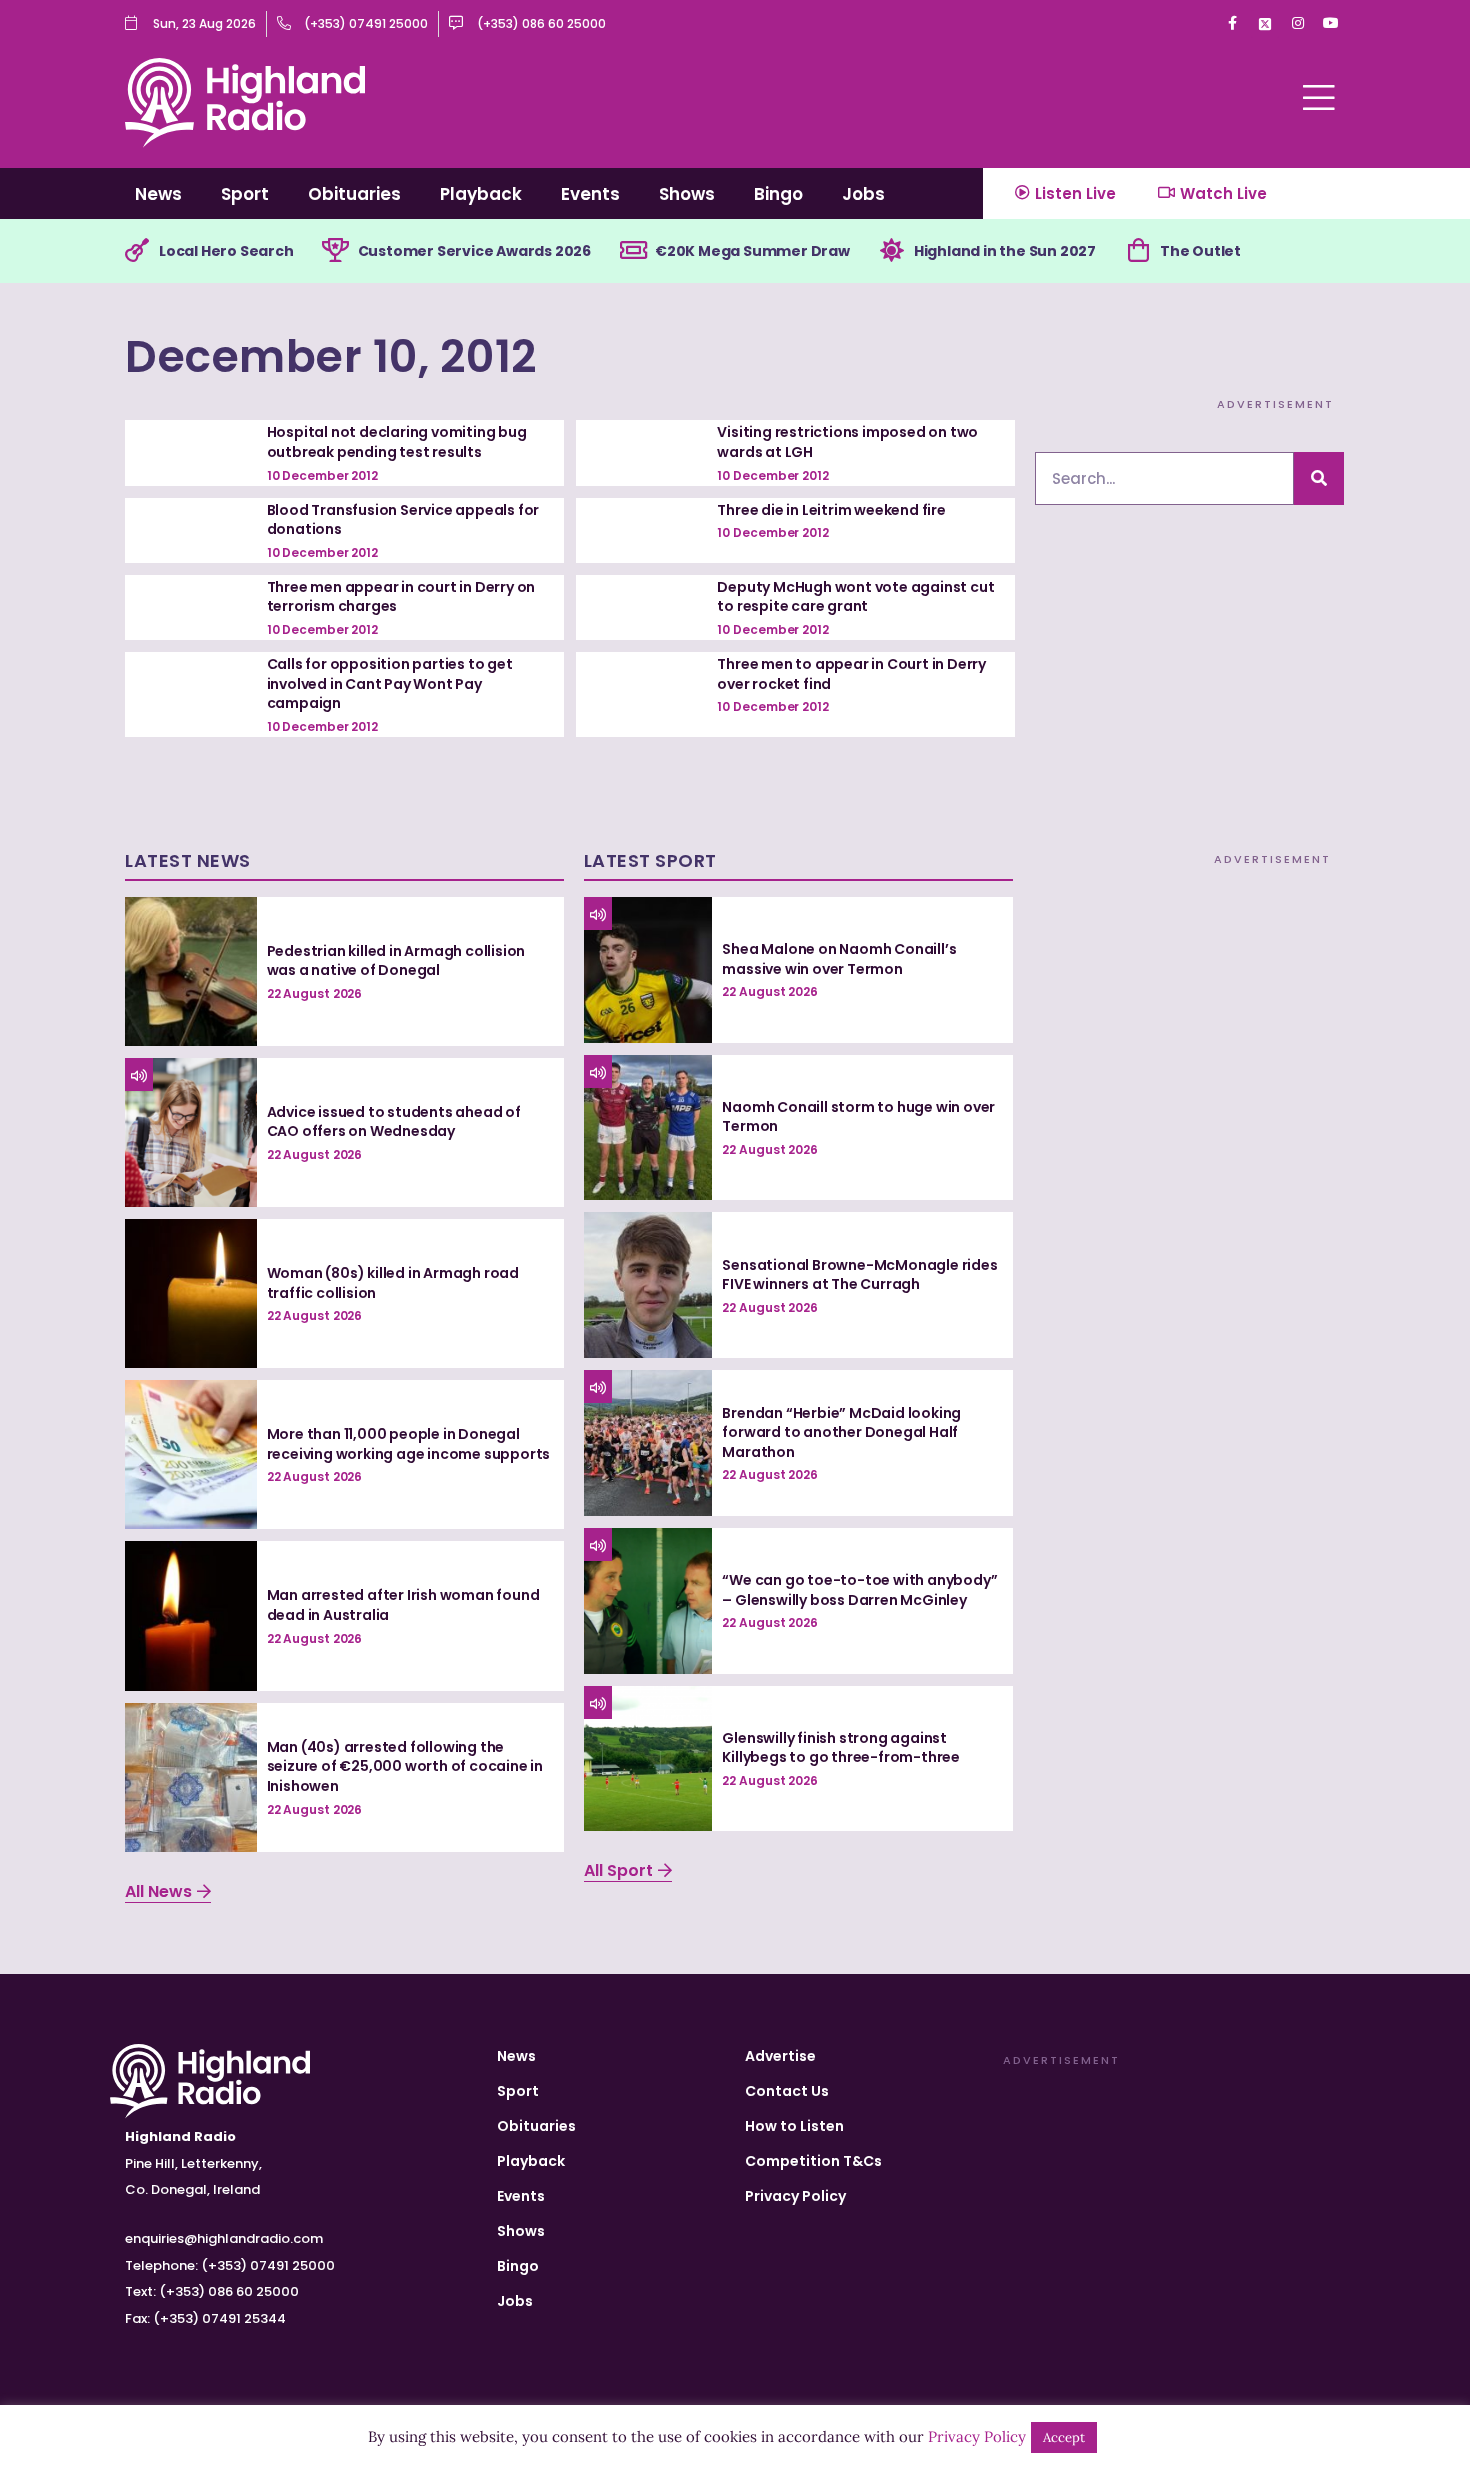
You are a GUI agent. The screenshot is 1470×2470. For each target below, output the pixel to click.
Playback (481, 194)
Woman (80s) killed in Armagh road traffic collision (393, 1283)
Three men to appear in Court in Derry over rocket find (851, 674)
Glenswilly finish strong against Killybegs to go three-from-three (841, 1748)
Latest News (188, 860)
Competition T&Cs (813, 2161)
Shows (687, 194)
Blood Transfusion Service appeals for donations (403, 520)
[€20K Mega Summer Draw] (633, 251)
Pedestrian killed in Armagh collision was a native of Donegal (396, 961)
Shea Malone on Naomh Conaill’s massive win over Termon (839, 959)
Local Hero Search (226, 251)
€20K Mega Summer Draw (752, 251)
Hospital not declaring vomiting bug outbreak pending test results (397, 442)
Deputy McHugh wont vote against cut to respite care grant (855, 597)
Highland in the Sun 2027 (1005, 251)
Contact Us (787, 2091)
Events (590, 194)
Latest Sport (650, 860)
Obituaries (354, 194)
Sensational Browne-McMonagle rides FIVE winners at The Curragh (859, 1275)
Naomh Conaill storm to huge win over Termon (858, 1117)
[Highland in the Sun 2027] (892, 251)
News (158, 194)
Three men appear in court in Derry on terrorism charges (401, 597)
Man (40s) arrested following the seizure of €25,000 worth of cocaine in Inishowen (405, 1766)
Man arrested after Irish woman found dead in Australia (403, 1605)
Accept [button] (1064, 2437)
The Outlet (1200, 251)
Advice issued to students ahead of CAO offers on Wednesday (394, 1122)
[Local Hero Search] (137, 251)
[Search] (1319, 478)
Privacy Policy (795, 2196)
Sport (245, 194)
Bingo (778, 194)
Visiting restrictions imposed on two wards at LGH (847, 442)
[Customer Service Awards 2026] (336, 251)
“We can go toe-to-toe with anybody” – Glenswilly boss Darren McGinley (859, 1590)
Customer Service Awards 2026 (474, 251)
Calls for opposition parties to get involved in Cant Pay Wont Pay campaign (390, 683)
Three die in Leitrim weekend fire (831, 510)
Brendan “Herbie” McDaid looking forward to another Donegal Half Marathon (841, 1432)
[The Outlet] (1138, 251)
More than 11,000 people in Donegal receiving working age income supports (409, 1444)
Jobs (863, 194)
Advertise (780, 2056)
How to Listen (794, 2126)
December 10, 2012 (331, 356)
